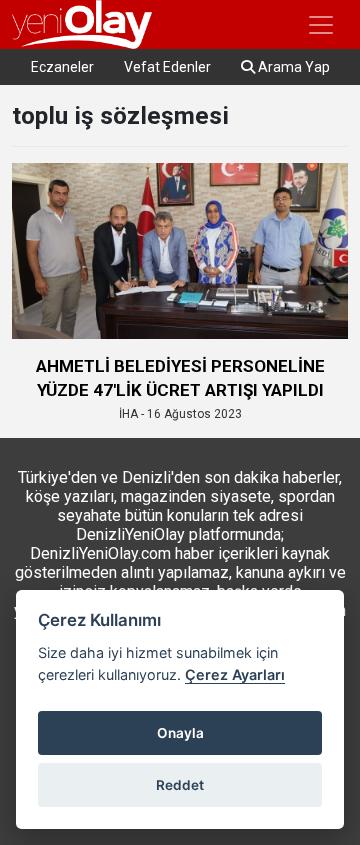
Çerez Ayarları (235, 674)
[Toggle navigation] (321, 25)
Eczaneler (62, 67)
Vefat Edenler (167, 67)
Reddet (180, 785)
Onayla (180, 733)
